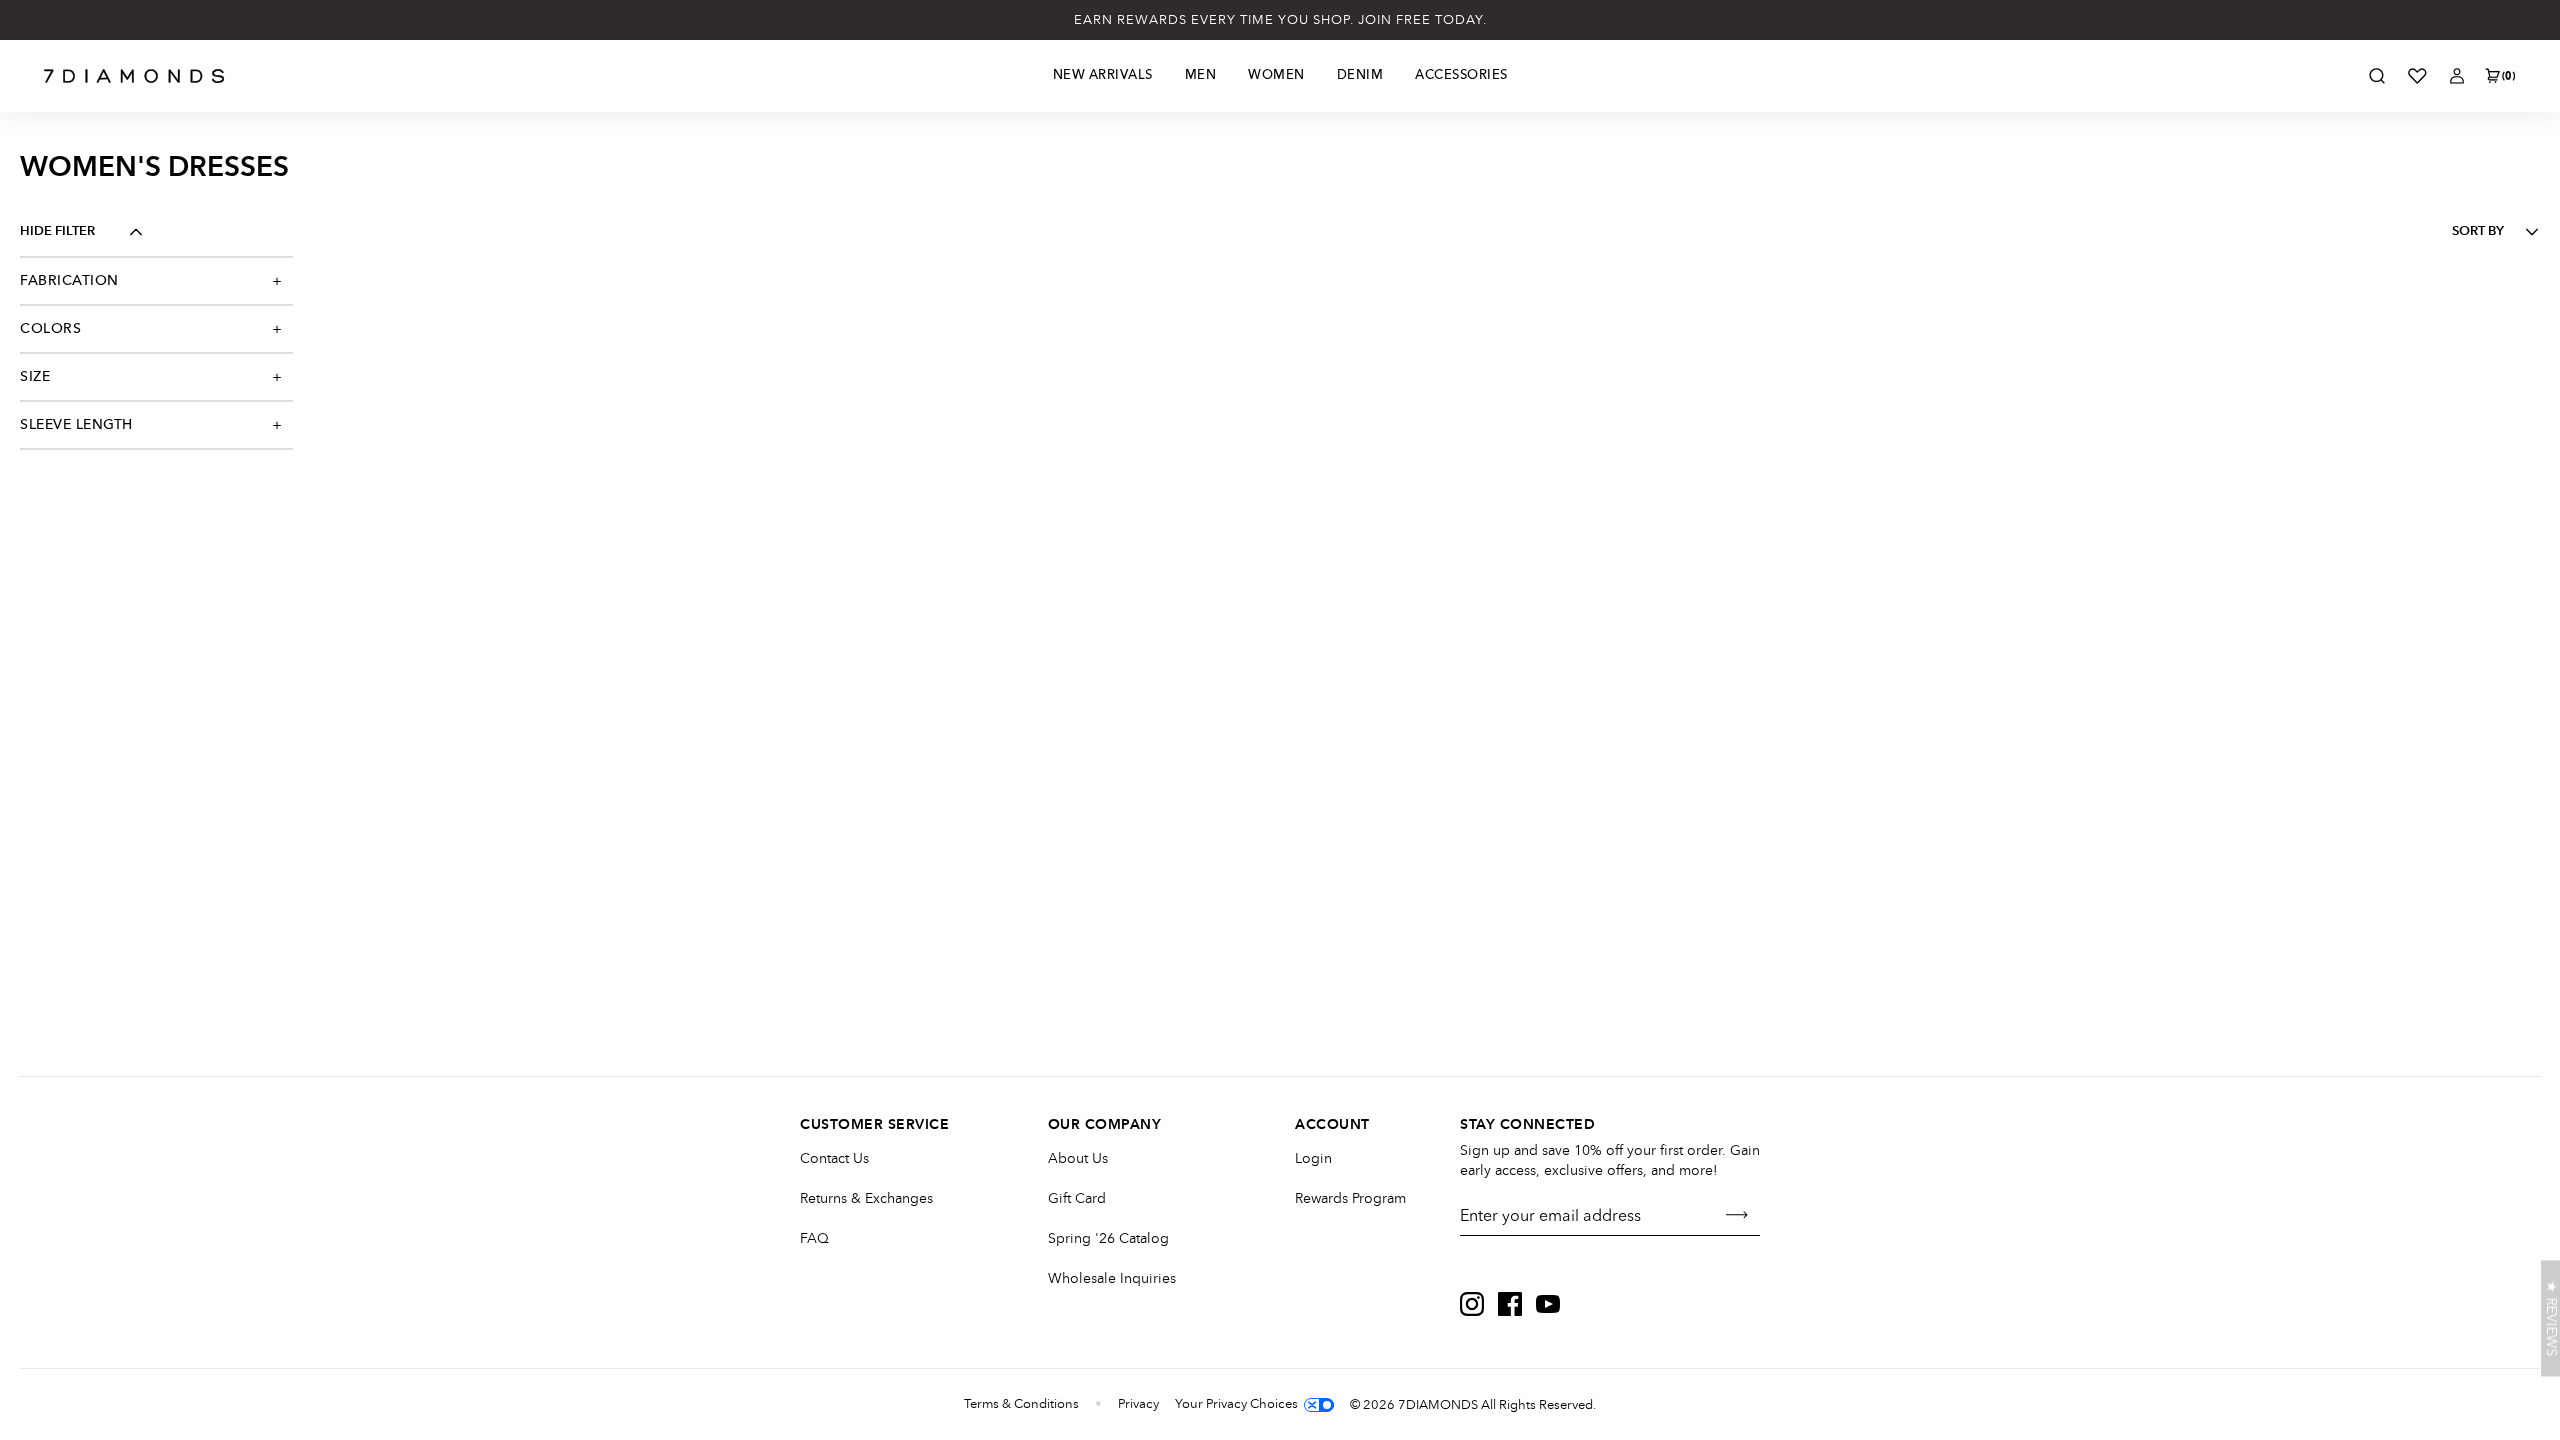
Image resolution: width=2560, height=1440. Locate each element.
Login (1313, 1158)
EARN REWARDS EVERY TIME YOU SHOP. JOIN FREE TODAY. (1280, 20)
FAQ (814, 1238)
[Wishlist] (2417, 76)
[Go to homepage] (134, 76)
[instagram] (1472, 1304)
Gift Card (1077, 1198)
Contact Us (834, 1158)
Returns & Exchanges (866, 1198)
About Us (1078, 1158)
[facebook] (1510, 1304)
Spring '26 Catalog (1108, 1238)
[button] (2550, 1319)
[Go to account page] (2457, 76)
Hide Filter (57, 231)
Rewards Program (1350, 1198)
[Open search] (2377, 76)
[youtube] (1548, 1304)
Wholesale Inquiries (1112, 1278)
